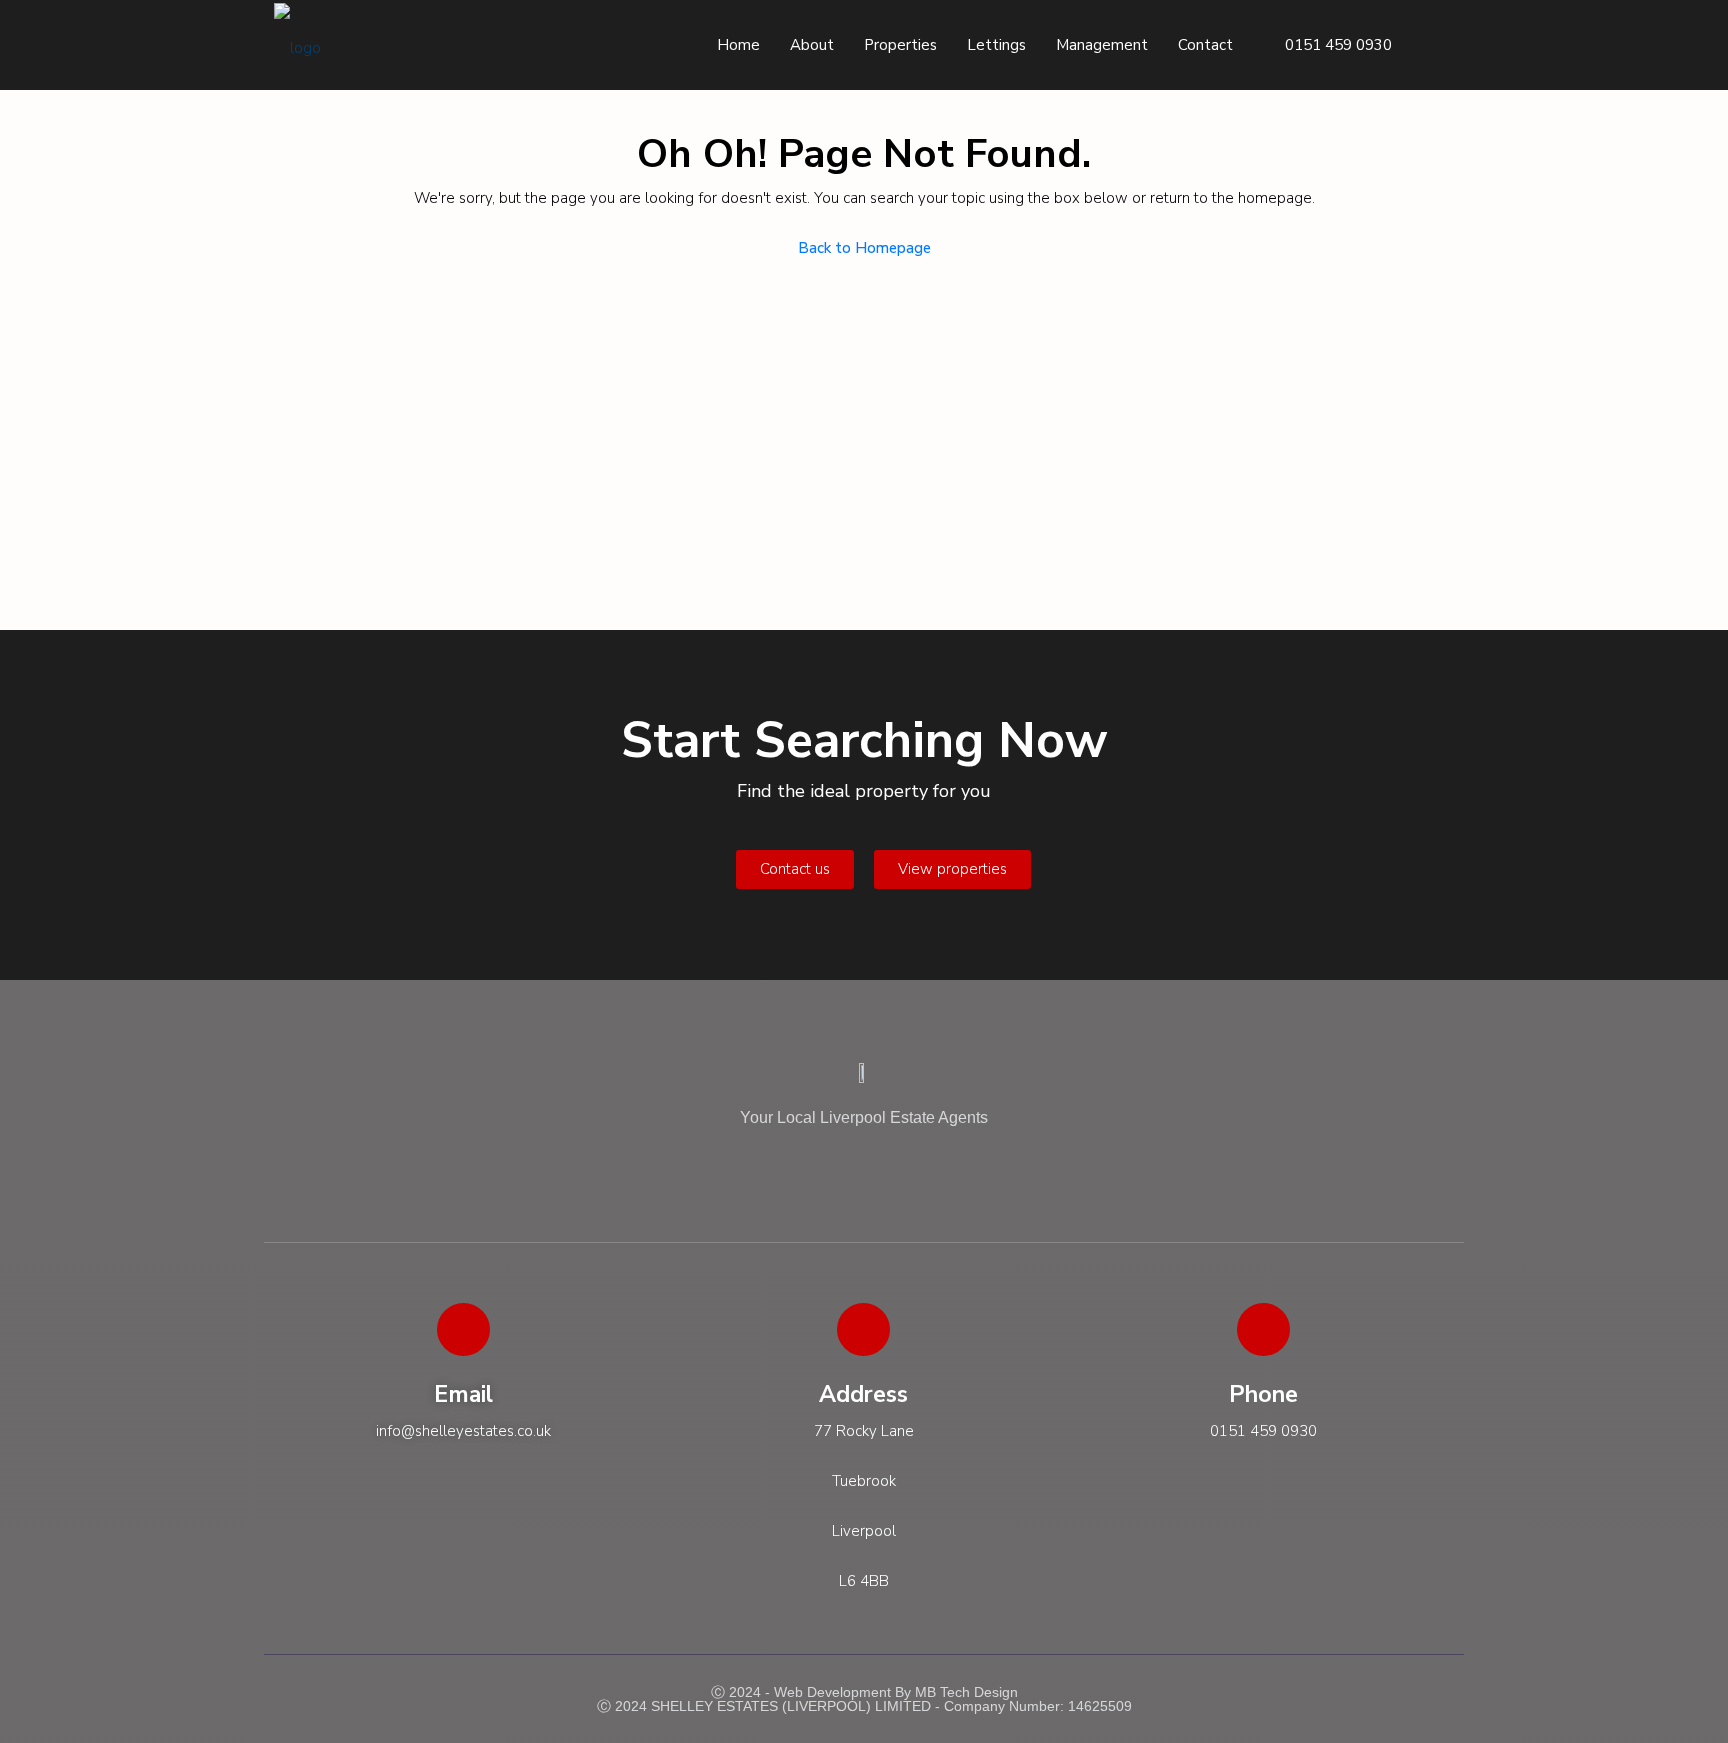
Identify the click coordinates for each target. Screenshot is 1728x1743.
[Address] (863, 1329)
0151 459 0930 (1336, 45)
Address (863, 1394)
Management (1102, 45)
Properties (900, 45)
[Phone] (1263, 1329)
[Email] (463, 1329)
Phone (1263, 1394)
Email (463, 1394)
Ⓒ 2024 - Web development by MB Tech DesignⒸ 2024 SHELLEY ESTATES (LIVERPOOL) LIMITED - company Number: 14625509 (864, 1699)
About (812, 45)
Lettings (996, 45)
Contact (1205, 45)
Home (738, 45)
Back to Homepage (864, 248)
